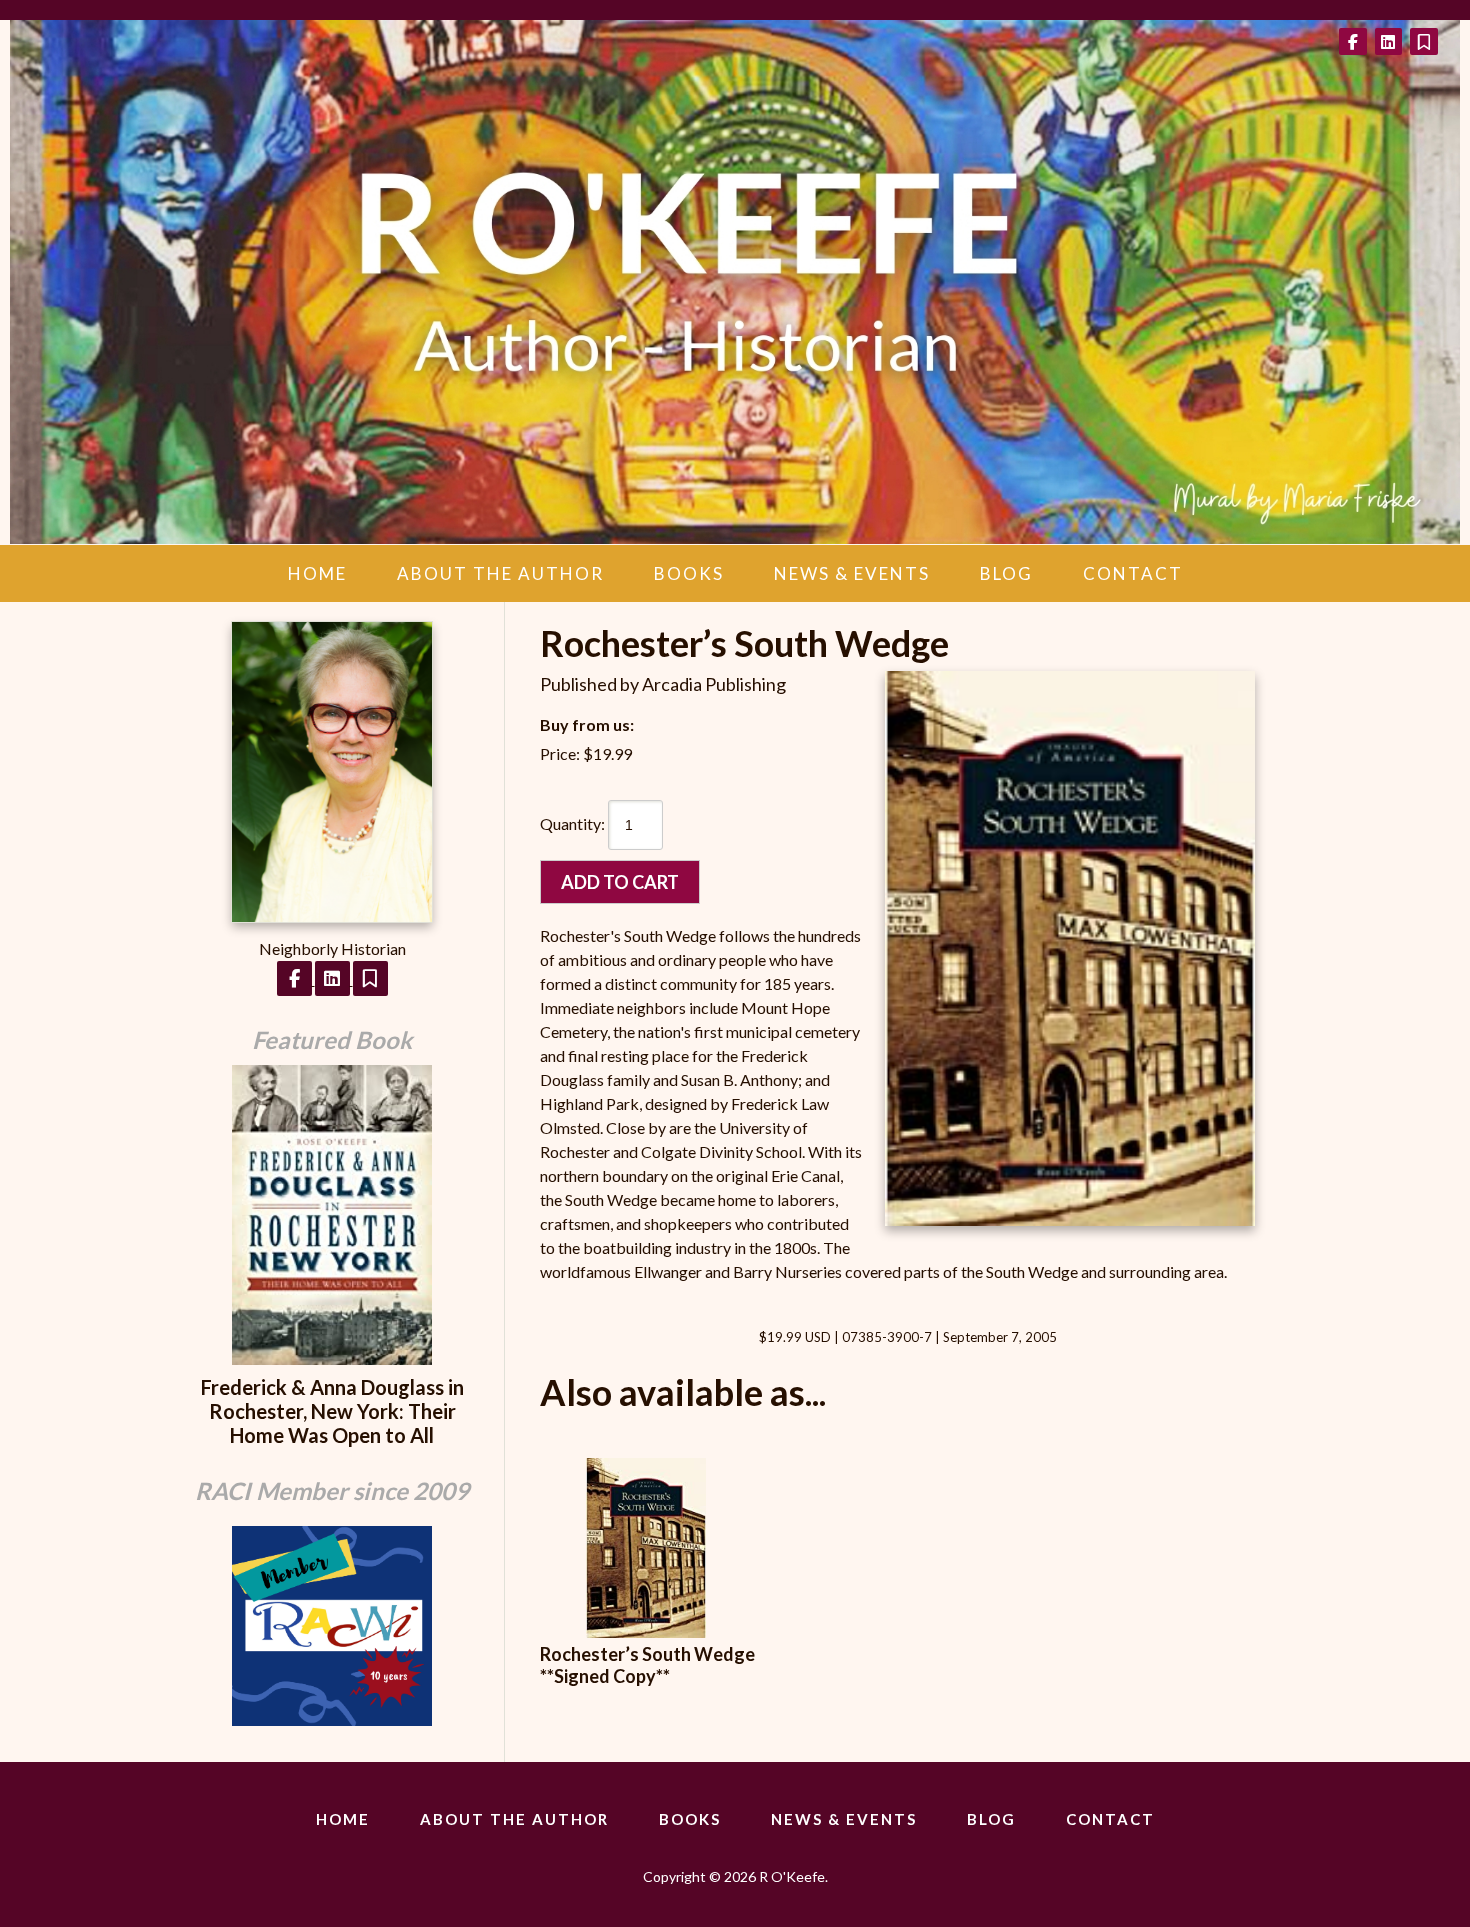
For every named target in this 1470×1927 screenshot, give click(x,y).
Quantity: (572, 823)
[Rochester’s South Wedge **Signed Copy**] (646, 1631)
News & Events (852, 573)
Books (689, 573)
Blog (1006, 573)
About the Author (500, 573)
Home (317, 573)
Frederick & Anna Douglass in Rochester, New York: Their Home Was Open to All (332, 1411)
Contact (1133, 573)
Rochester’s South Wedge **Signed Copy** (647, 1665)
